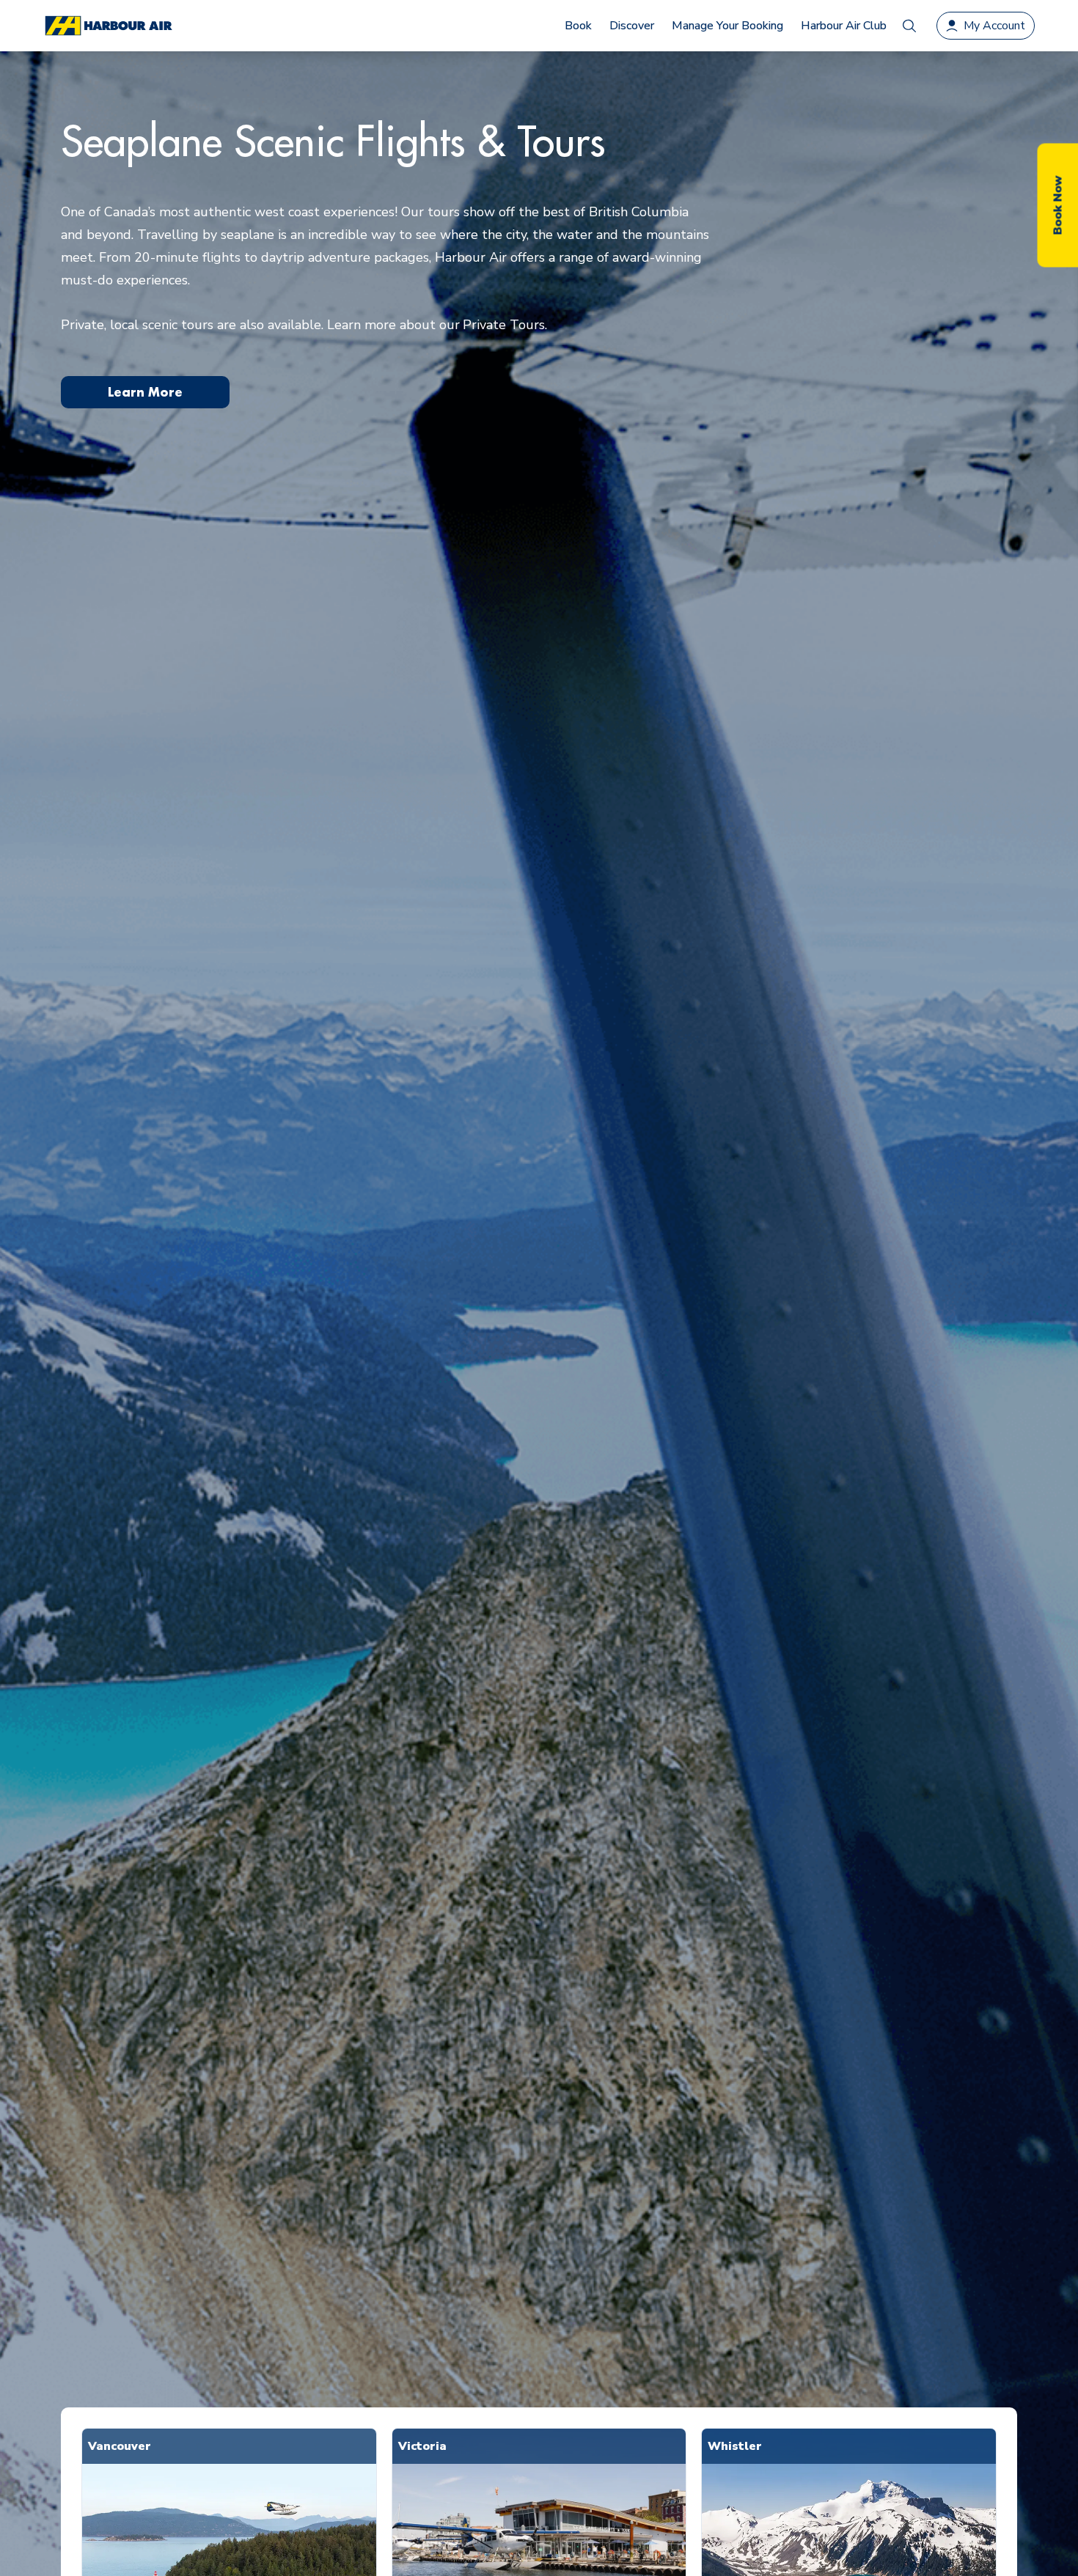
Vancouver (120, 2446)
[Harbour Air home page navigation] (108, 26)
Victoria (422, 2446)
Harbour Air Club (844, 26)
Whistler (735, 2446)
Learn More (145, 392)
